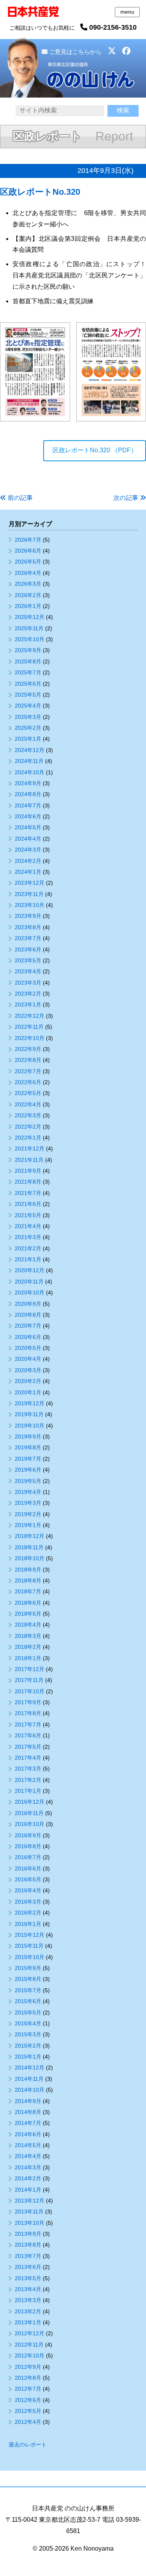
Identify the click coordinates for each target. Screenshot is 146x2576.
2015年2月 (28, 2046)
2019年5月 (28, 1481)
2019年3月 (28, 1503)
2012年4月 (28, 2422)
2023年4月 (28, 971)
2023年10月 (30, 905)
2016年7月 (28, 1857)
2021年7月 (28, 1193)
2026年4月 (28, 573)
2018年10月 (30, 1558)
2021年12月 (30, 1148)
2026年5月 (28, 562)
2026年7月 (28, 540)
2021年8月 (28, 1182)
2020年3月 (28, 1370)
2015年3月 (28, 2034)
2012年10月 (30, 2356)
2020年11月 (29, 1282)
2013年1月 (28, 2322)
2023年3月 (28, 983)
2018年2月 (28, 1647)
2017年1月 (28, 1791)
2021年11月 (29, 1160)
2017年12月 (30, 1669)
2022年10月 (30, 1038)
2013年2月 (28, 2311)
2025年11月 (29, 628)
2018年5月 (28, 1614)
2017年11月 (29, 1680)
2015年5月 (28, 2012)
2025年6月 (28, 684)
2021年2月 (28, 1248)
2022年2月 (28, 1127)
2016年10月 (30, 1824)
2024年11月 (29, 761)
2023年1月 (28, 1004)
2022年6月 (28, 1082)
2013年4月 (28, 2289)
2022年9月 (28, 1049)
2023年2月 (28, 994)
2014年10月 (30, 2090)
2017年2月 (28, 1780)
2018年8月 (28, 1580)
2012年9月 (28, 2367)
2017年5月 (28, 1747)
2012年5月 (28, 2411)
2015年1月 (28, 2057)
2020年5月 (28, 1348)
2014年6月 (28, 2134)
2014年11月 (29, 2079)
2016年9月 (28, 1835)
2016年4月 (28, 1890)
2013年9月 (28, 2234)
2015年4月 (28, 2023)
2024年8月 (28, 794)
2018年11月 (29, 1547)
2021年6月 (28, 1204)
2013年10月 (30, 2223)
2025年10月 (30, 639)
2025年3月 (28, 717)
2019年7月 (28, 1459)
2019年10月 (30, 1426)
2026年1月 (28, 606)
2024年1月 (28, 872)
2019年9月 (28, 1436)
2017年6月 (28, 1735)
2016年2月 (28, 1913)
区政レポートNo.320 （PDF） (95, 450)
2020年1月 (28, 1392)
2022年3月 (28, 1115)
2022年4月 (28, 1104)
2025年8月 (28, 661)
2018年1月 (28, 1658)
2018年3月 (28, 1636)
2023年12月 (30, 883)
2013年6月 (28, 2267)
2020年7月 (28, 1326)
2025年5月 (28, 695)
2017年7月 (28, 1724)
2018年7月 (28, 1591)
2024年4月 (28, 839)
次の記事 (126, 498)
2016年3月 (28, 1902)
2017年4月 (28, 1758)
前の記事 (20, 498)
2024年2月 (28, 861)
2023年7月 (28, 938)
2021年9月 (28, 1171)
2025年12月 (30, 617)
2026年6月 (28, 551)
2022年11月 (29, 1027)
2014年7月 (28, 2123)
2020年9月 (28, 1304)
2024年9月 (28, 783)
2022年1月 (28, 1138)
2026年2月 (28, 595)
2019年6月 (28, 1470)
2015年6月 (28, 2001)
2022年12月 (30, 1016)
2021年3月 (28, 1237)
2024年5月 (28, 827)
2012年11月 (29, 2345)
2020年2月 (28, 1381)
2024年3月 (28, 850)
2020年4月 (28, 1359)
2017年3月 (28, 1769)
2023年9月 (28, 916)
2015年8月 (28, 1979)
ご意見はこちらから (75, 52)
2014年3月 (28, 2167)
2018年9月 (28, 1570)
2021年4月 (28, 1226)
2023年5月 (28, 960)
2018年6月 (28, 1603)
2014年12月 (30, 2068)
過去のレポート (28, 2444)
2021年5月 (28, 1215)
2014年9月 (28, 2101)
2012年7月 (28, 2389)
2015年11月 (29, 1946)
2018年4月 (28, 1625)
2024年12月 (30, 750)
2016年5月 (28, 1879)
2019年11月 (29, 1414)
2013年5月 (28, 2278)
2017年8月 (28, 1713)
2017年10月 (30, 1691)
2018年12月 (30, 1536)
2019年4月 (28, 1492)
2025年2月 (28, 728)
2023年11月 (29, 894)
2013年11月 (29, 2212)
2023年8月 (28, 927)
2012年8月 (28, 2378)
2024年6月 (28, 816)
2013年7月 (28, 2256)
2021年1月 (28, 1259)
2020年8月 (28, 1315)
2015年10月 (30, 1957)
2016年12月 (30, 1802)
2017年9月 (28, 1702)
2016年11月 (29, 1813)
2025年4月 (28, 706)
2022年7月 (28, 1071)
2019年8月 (28, 1447)
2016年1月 (28, 1924)
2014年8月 (28, 2112)
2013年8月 (28, 2245)
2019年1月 (28, 1525)
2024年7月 (28, 805)
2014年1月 (28, 2190)
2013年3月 (28, 2300)
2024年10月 (30, 772)
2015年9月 (28, 1968)
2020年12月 (30, 1270)
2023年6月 (28, 949)
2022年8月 (28, 1060)
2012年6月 (28, 2400)
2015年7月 (28, 1990)
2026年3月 (28, 584)
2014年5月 (28, 2145)
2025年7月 (28, 672)
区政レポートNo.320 (40, 192)
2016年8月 (28, 1846)
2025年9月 (28, 650)
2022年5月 (28, 1093)
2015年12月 (30, 1935)
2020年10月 (30, 1292)
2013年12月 (30, 2201)
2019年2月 (28, 1514)
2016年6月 (28, 1868)
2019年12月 (30, 1403)
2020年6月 (28, 1337)
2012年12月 (30, 2333)
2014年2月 (28, 2178)
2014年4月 (28, 2156)
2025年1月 (28, 739)
